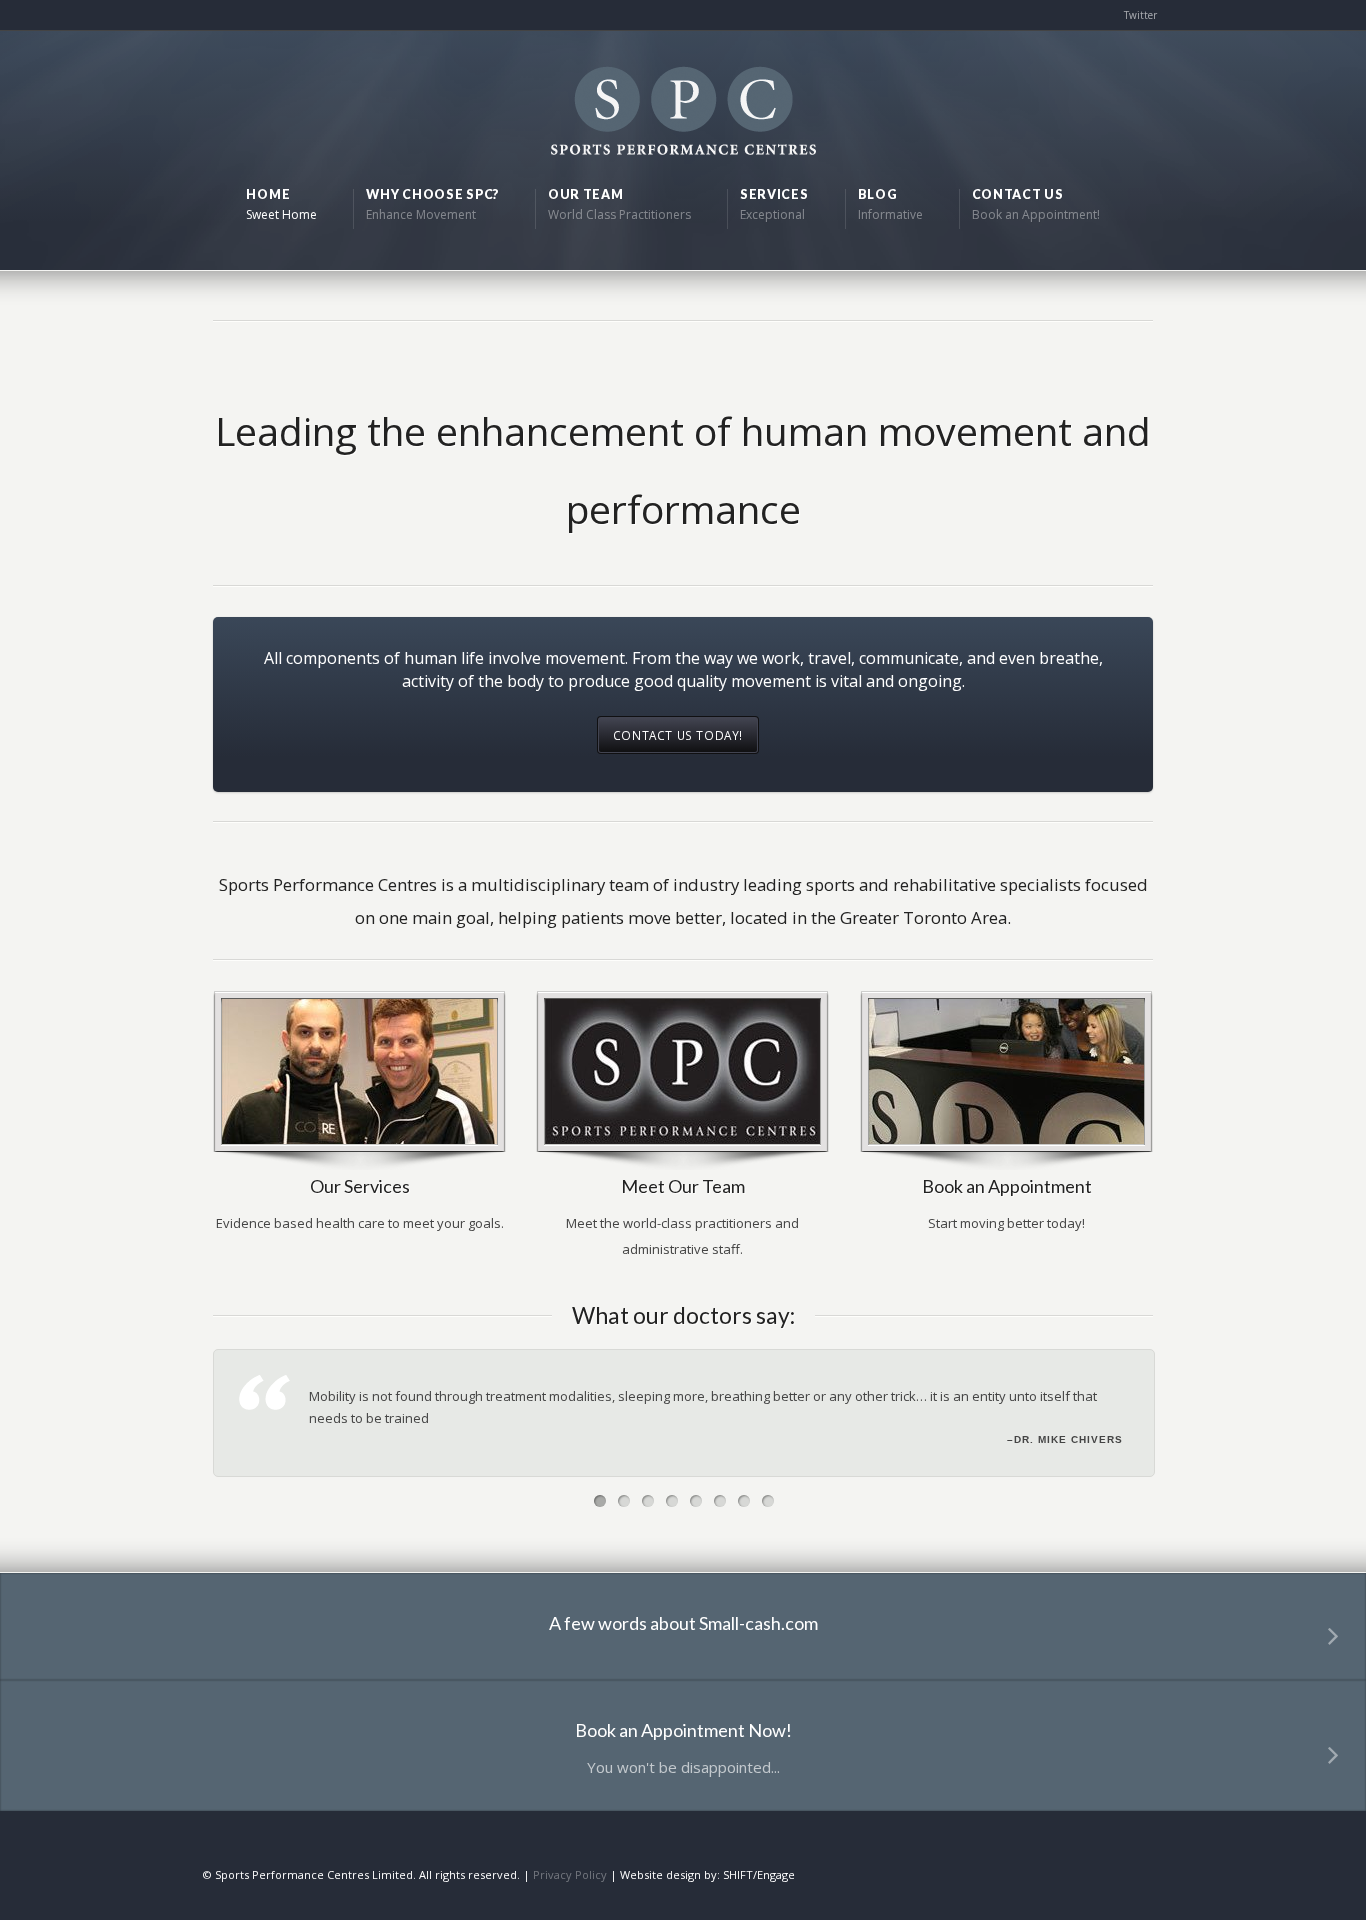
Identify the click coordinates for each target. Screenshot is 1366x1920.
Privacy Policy (570, 1874)
